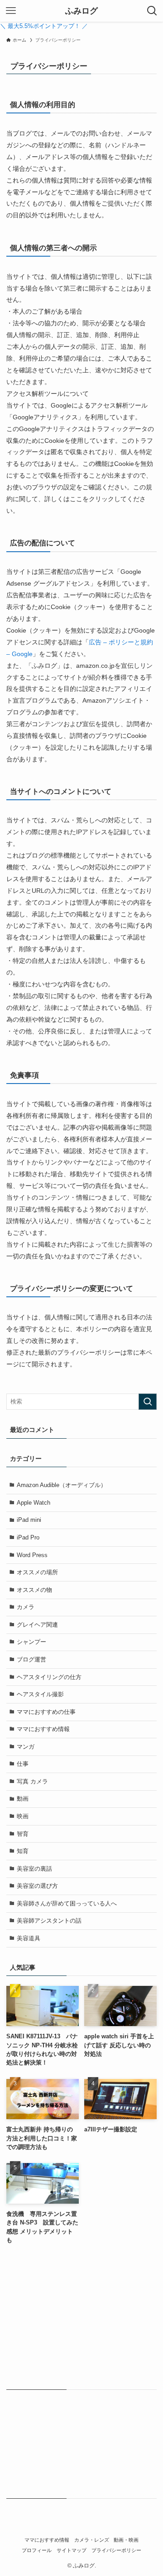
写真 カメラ (32, 1781)
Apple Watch (34, 1503)
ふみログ (81, 11)
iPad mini (29, 1520)
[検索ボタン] (152, 11)
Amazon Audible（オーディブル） (62, 1485)
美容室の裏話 (34, 1869)
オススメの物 (34, 1590)
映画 (23, 1816)
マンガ (26, 1747)
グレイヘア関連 (37, 1625)
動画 (23, 1799)
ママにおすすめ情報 (43, 1729)
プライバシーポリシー (116, 2550)
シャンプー (31, 1642)
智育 (23, 1834)
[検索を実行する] (148, 1402)
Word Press (32, 1555)
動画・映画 (126, 2540)
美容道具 (29, 1938)
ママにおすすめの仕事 (46, 1712)
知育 (23, 1851)
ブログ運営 (31, 1659)
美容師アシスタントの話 (49, 1921)
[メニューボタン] (11, 11)
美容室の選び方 (37, 1886)
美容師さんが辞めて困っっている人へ (67, 1903)
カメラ (26, 1607)
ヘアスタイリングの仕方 (49, 1677)
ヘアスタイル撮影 (40, 1694)
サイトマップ (72, 2550)
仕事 (23, 1764)
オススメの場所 (37, 1572)
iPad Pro (28, 1537)
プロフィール (37, 2550)
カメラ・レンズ (92, 2540)
